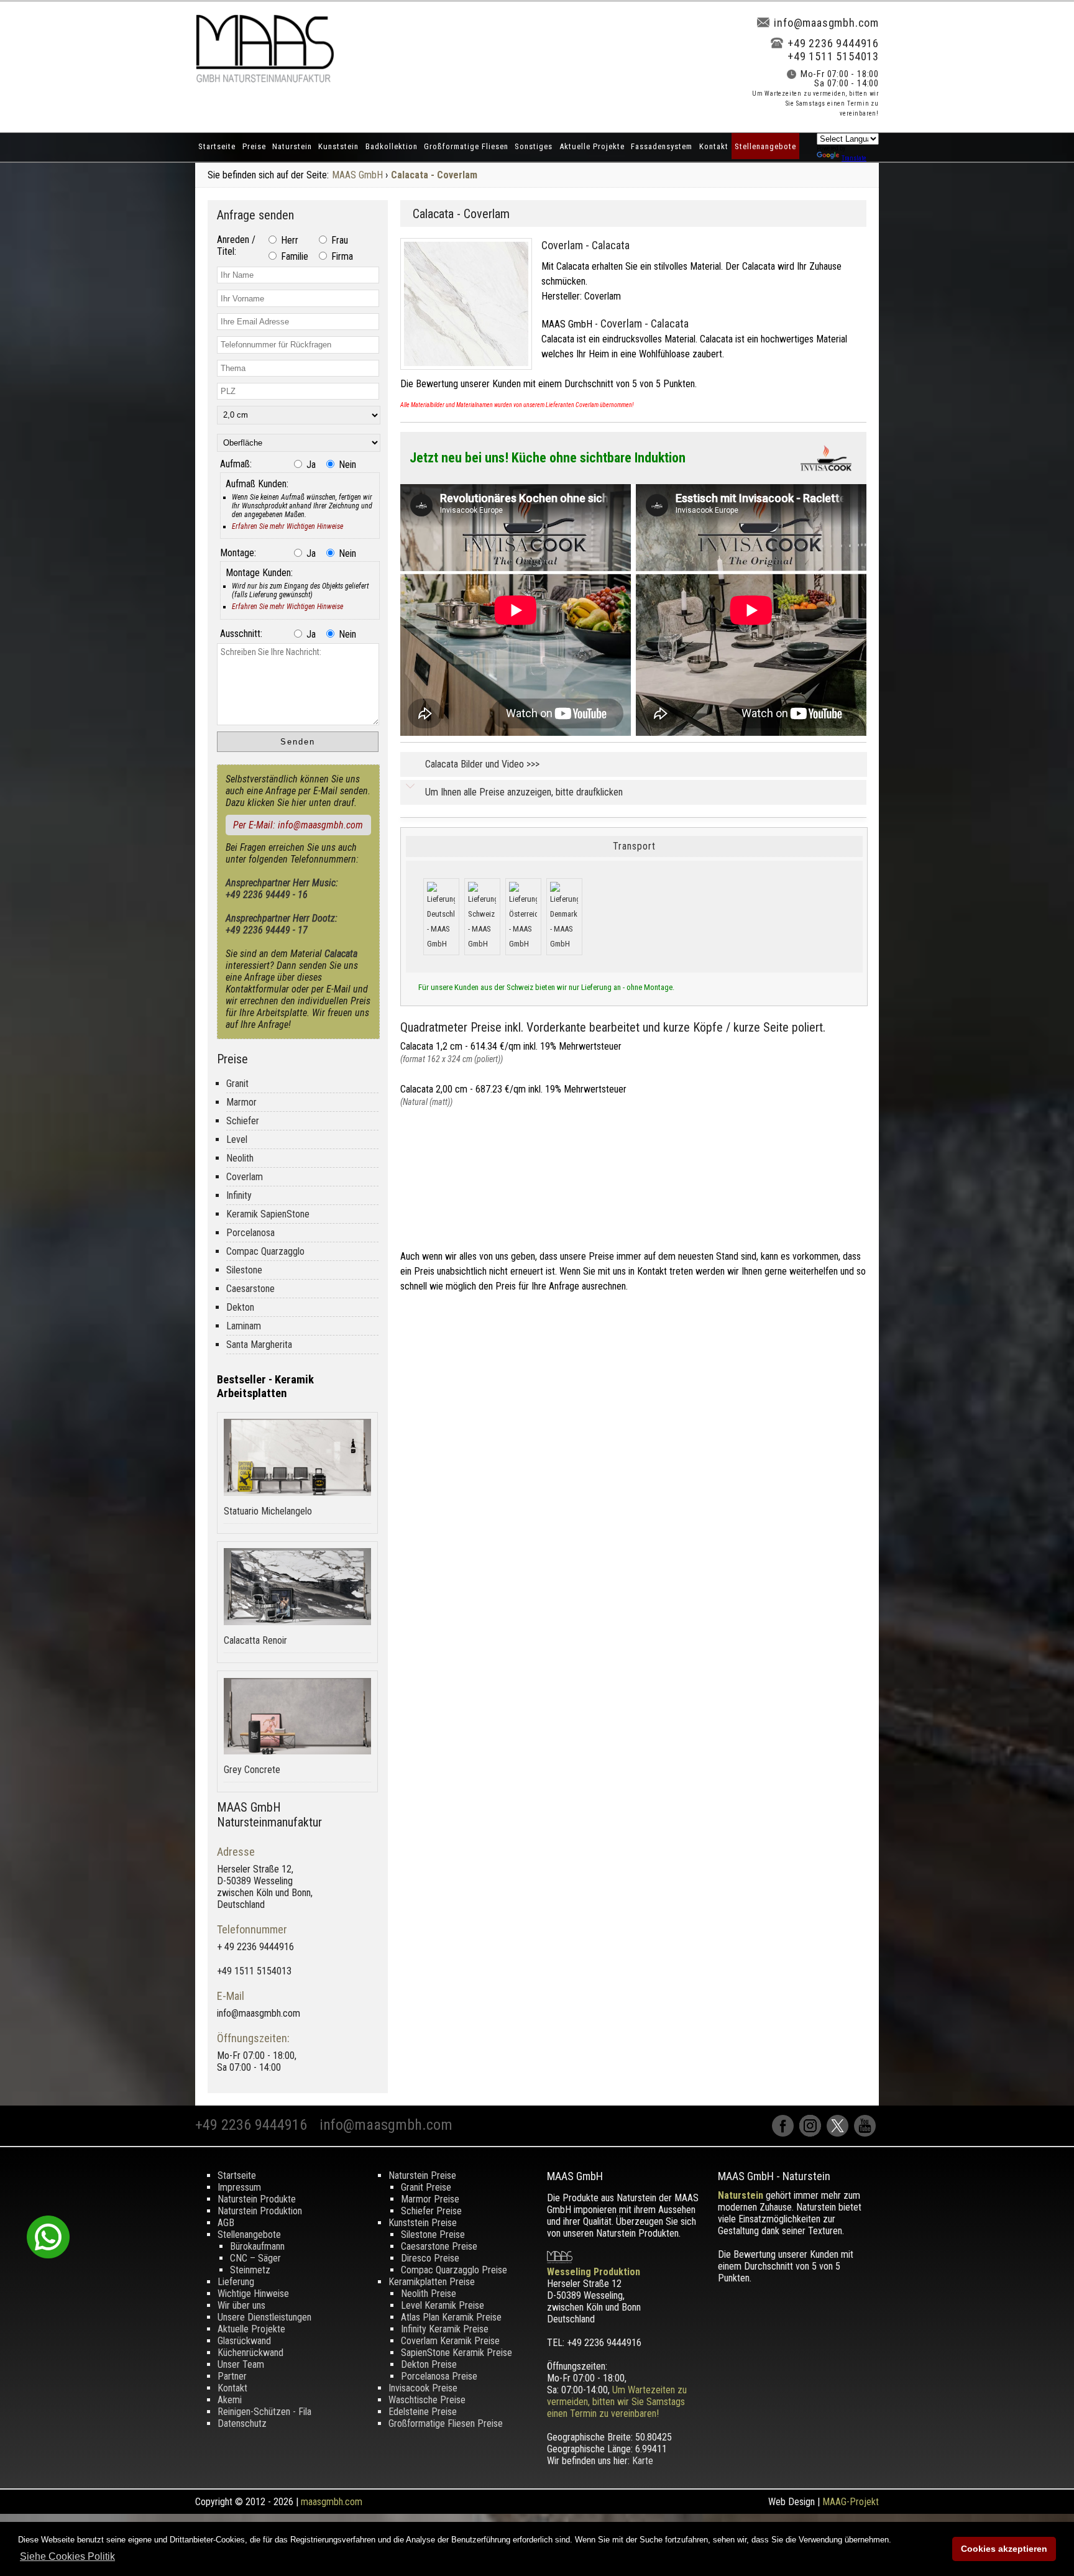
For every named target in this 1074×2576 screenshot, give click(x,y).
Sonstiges (534, 146)
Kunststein (338, 146)
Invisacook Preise (423, 2388)
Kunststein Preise (423, 2223)
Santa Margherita (259, 1345)
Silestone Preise (433, 2235)
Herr (288, 240)
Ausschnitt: (241, 634)
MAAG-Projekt (851, 2502)
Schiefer (243, 1121)
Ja (310, 465)
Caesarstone (250, 1289)
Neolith (240, 1158)
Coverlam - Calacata (585, 245)
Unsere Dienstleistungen (264, 2317)
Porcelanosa (250, 1233)
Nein (346, 465)
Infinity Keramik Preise (445, 2329)
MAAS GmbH (357, 175)
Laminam (244, 1326)
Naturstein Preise (422, 2175)
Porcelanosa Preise (439, 2376)
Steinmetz (250, 2270)
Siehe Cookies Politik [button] (67, 2556)
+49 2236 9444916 (833, 43)
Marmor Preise (430, 2199)
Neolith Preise (429, 2294)
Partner (232, 2376)
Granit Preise (426, 2187)
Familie (293, 256)
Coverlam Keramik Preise (450, 2341)
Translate (854, 158)
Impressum (239, 2187)
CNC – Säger (255, 2258)
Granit (237, 1084)
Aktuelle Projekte (592, 146)
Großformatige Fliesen (466, 146)
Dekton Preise (429, 2364)
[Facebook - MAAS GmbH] (786, 2133)
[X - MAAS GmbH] (840, 2133)
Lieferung (236, 2282)
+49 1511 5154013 (833, 56)
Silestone (244, 1270)
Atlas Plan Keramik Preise (451, 2317)
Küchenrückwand (250, 2353)
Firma (341, 256)
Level (237, 1139)
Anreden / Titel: (236, 245)
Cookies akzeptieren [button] (1004, 2549)
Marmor (241, 1102)
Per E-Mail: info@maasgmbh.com (298, 825)
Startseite (217, 146)
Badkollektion (392, 146)
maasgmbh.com (332, 2502)
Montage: (238, 553)
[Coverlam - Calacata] (471, 373)
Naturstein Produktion (260, 2211)
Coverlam (245, 1177)
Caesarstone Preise (439, 2246)
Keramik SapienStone (268, 1214)
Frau (338, 240)
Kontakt (714, 146)
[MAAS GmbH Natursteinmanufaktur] (265, 79)
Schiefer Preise (431, 2211)
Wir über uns (241, 2305)
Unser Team (241, 2364)
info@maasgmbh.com (826, 23)
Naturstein (292, 146)
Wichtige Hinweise (253, 2294)
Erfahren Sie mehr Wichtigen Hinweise (287, 526)
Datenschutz (242, 2423)
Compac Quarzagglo (265, 1251)
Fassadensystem (662, 146)
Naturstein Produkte (257, 2199)
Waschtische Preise (427, 2400)
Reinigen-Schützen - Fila (264, 2412)
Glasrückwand (244, 2341)
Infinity (239, 1195)
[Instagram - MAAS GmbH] (813, 2133)
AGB (226, 2223)
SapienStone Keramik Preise (457, 2353)
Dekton (240, 1307)
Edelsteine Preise (423, 2412)
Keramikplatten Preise (432, 2282)
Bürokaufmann (257, 2246)
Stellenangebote (765, 146)
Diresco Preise (430, 2258)
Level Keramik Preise (443, 2305)
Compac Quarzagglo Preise (454, 2270)
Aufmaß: (236, 464)
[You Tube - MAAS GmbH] (866, 2133)
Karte (643, 2461)
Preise (254, 146)
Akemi (230, 2400)
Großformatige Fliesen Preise (446, 2423)
